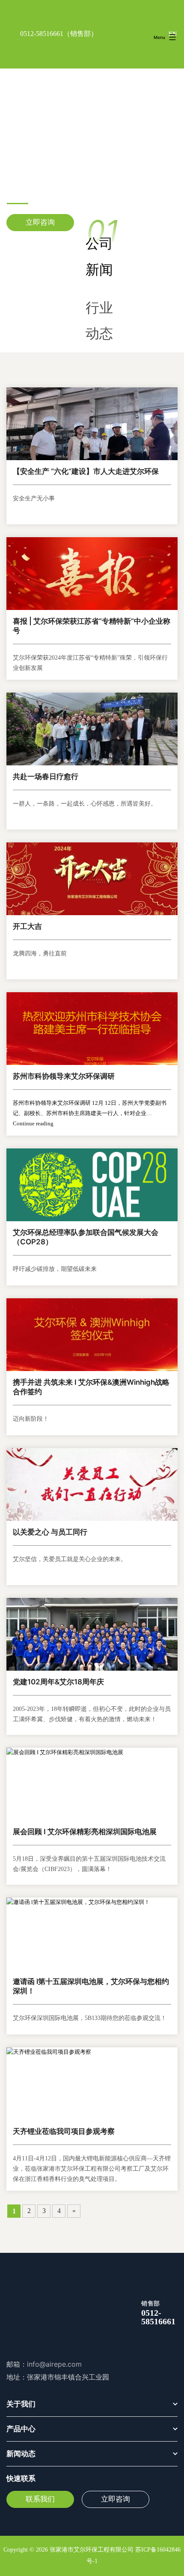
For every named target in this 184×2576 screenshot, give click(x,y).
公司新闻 (99, 256)
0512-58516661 (42, 34)
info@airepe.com (54, 2364)
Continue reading (33, 1124)
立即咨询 (40, 222)
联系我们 (40, 2499)
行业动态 (99, 321)
